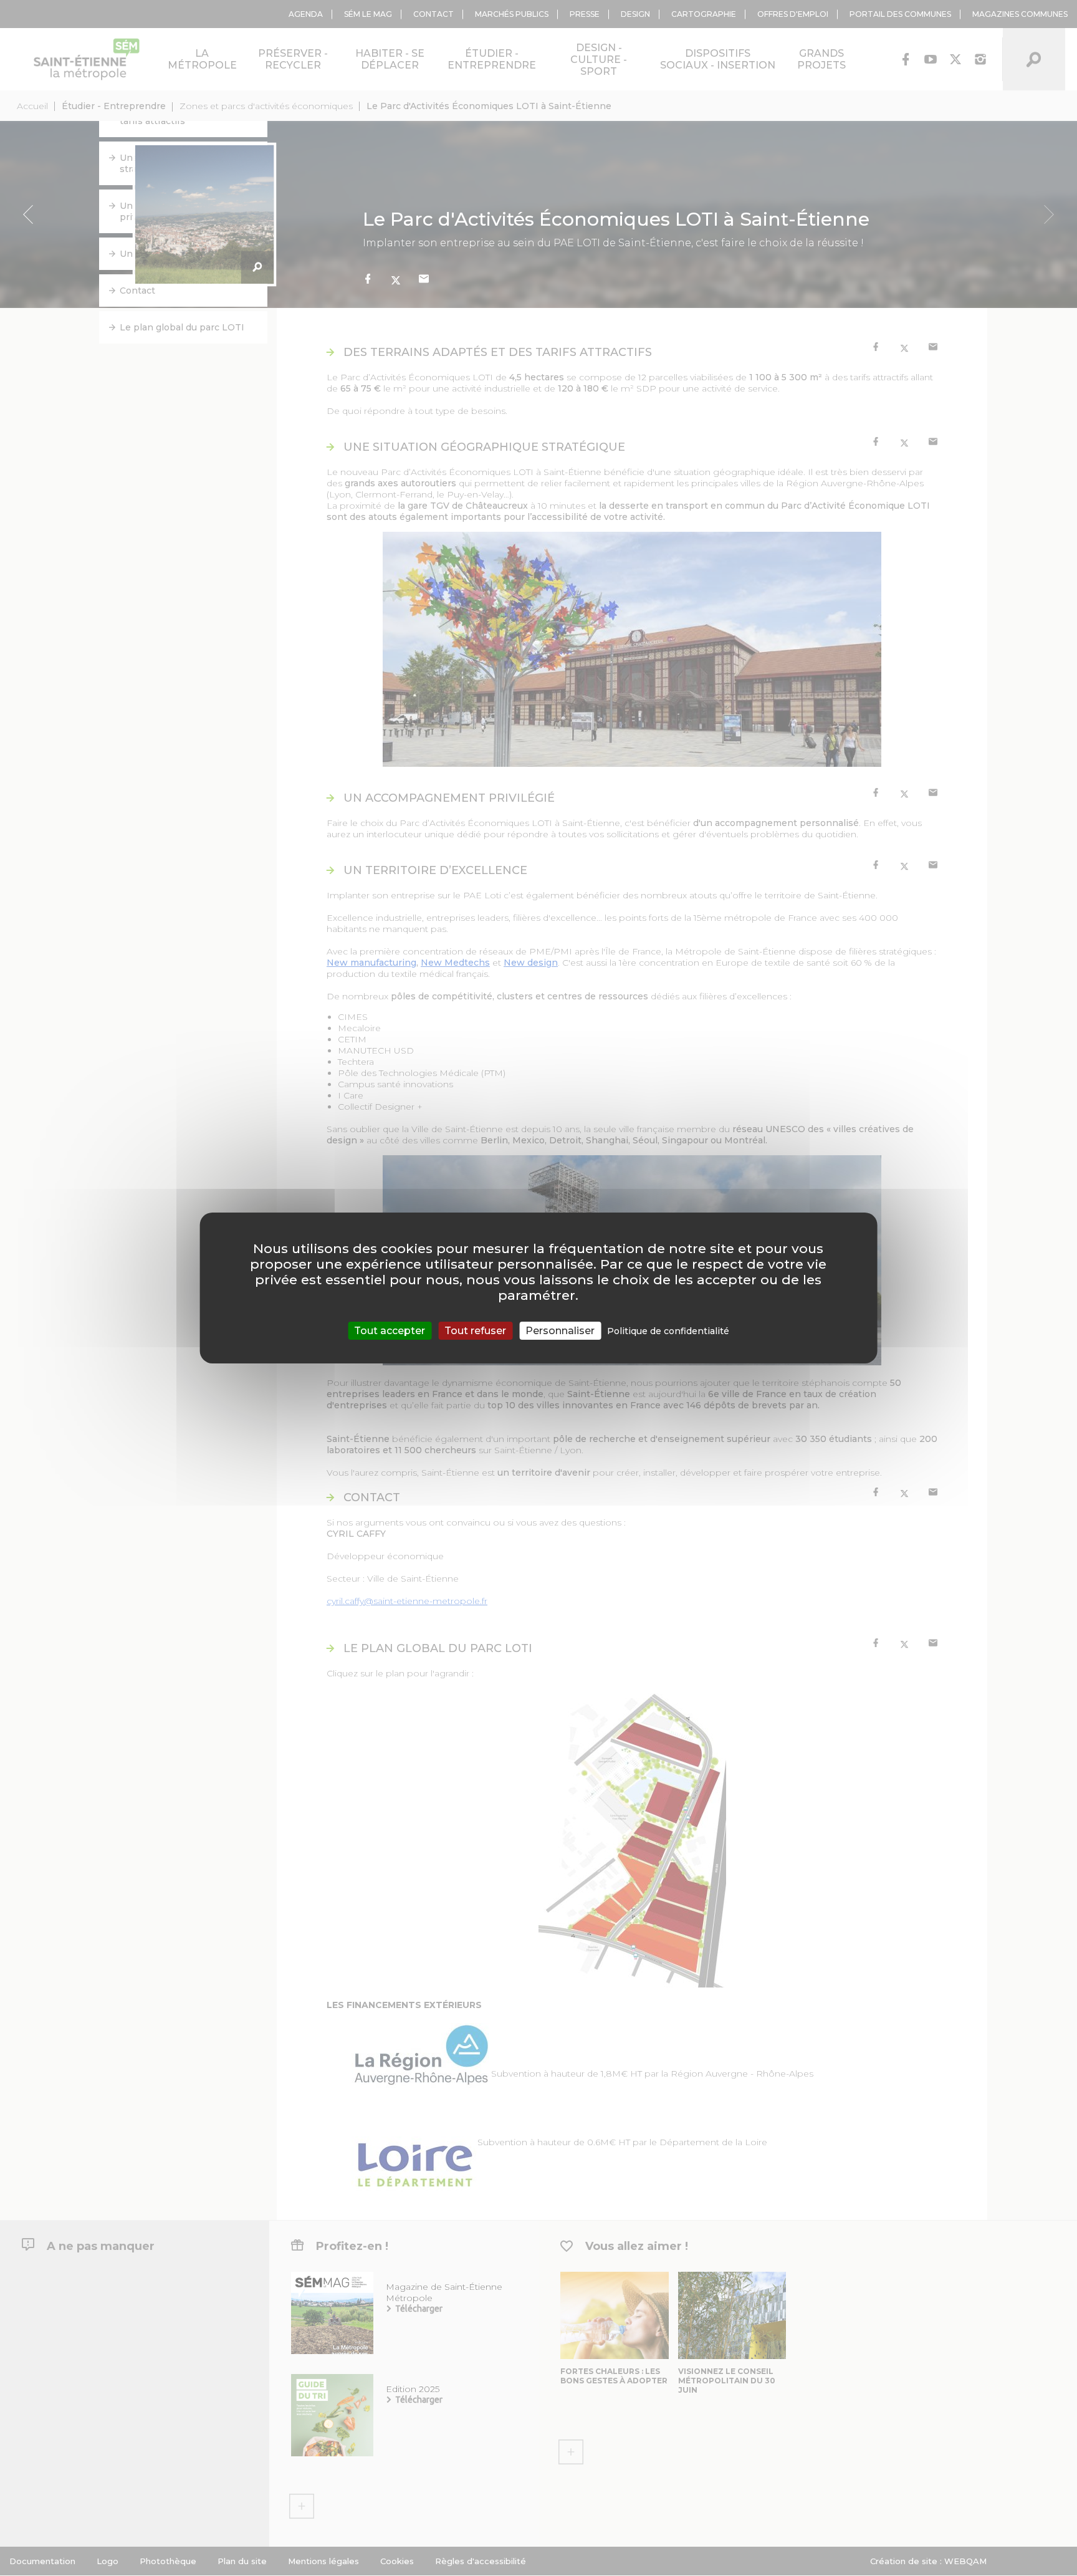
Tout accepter (390, 1331)
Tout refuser (475, 1331)
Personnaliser (560, 1331)
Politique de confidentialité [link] (668, 1331)
